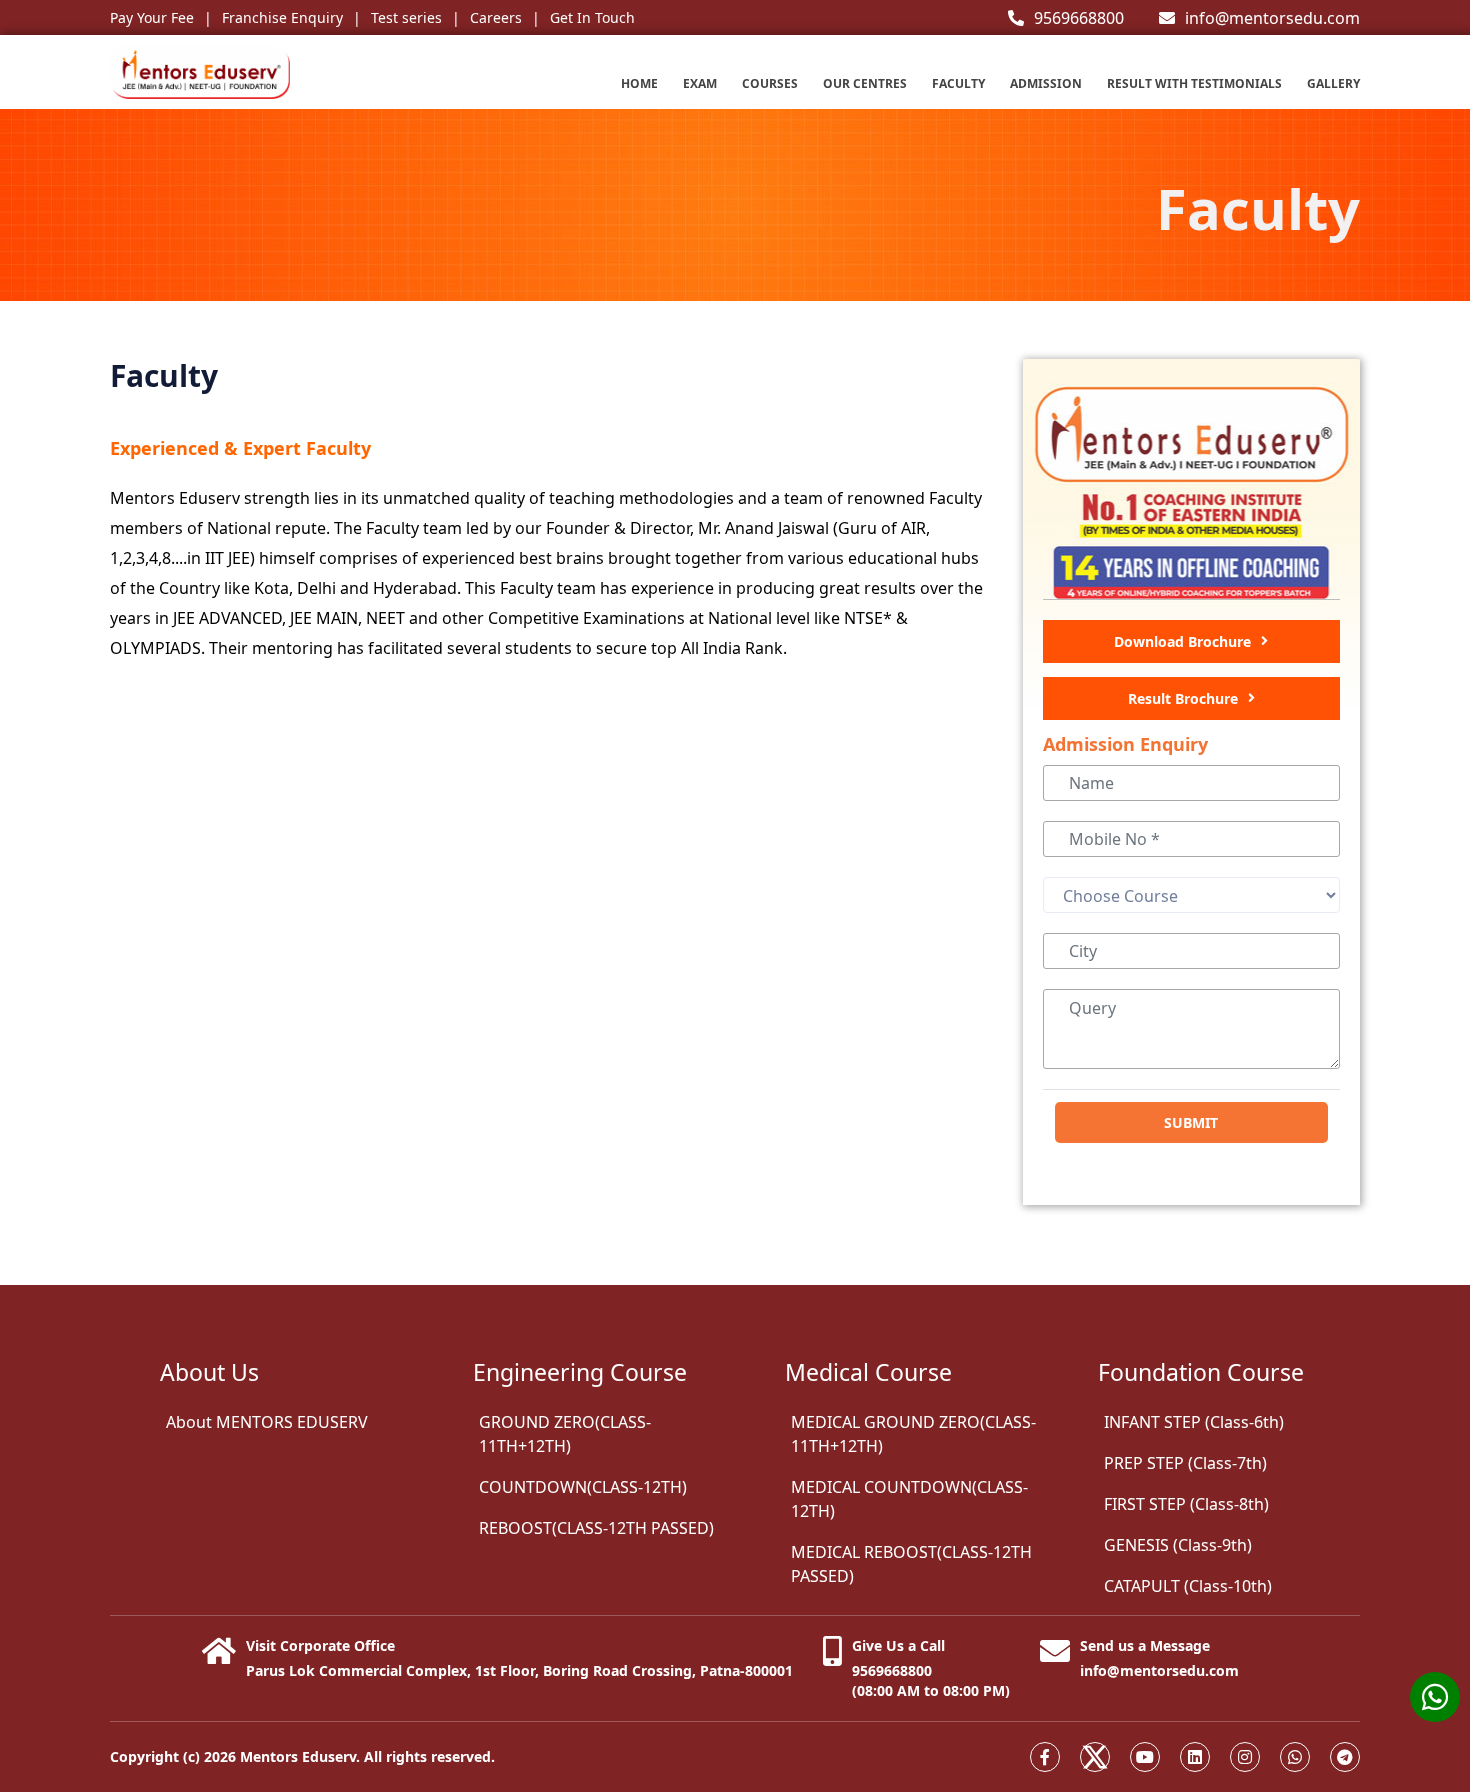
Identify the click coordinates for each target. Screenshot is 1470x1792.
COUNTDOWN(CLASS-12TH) (583, 1487)
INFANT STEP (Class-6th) (1194, 1422)
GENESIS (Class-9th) (1178, 1545)
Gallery (1333, 83)
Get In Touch (592, 17)
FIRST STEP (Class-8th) (1186, 1504)
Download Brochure (1182, 641)
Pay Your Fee (152, 17)
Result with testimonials (1194, 83)
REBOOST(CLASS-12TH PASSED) (596, 1528)
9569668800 (1079, 18)
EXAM (700, 83)
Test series (406, 17)
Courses (770, 83)
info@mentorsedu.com (1272, 18)
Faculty (958, 83)
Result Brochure (1183, 698)
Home (639, 83)
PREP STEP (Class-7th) (1185, 1463)
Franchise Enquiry (282, 17)
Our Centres (865, 83)
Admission (1046, 83)
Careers (496, 17)
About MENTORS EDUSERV (267, 1422)
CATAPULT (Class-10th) (1188, 1586)
